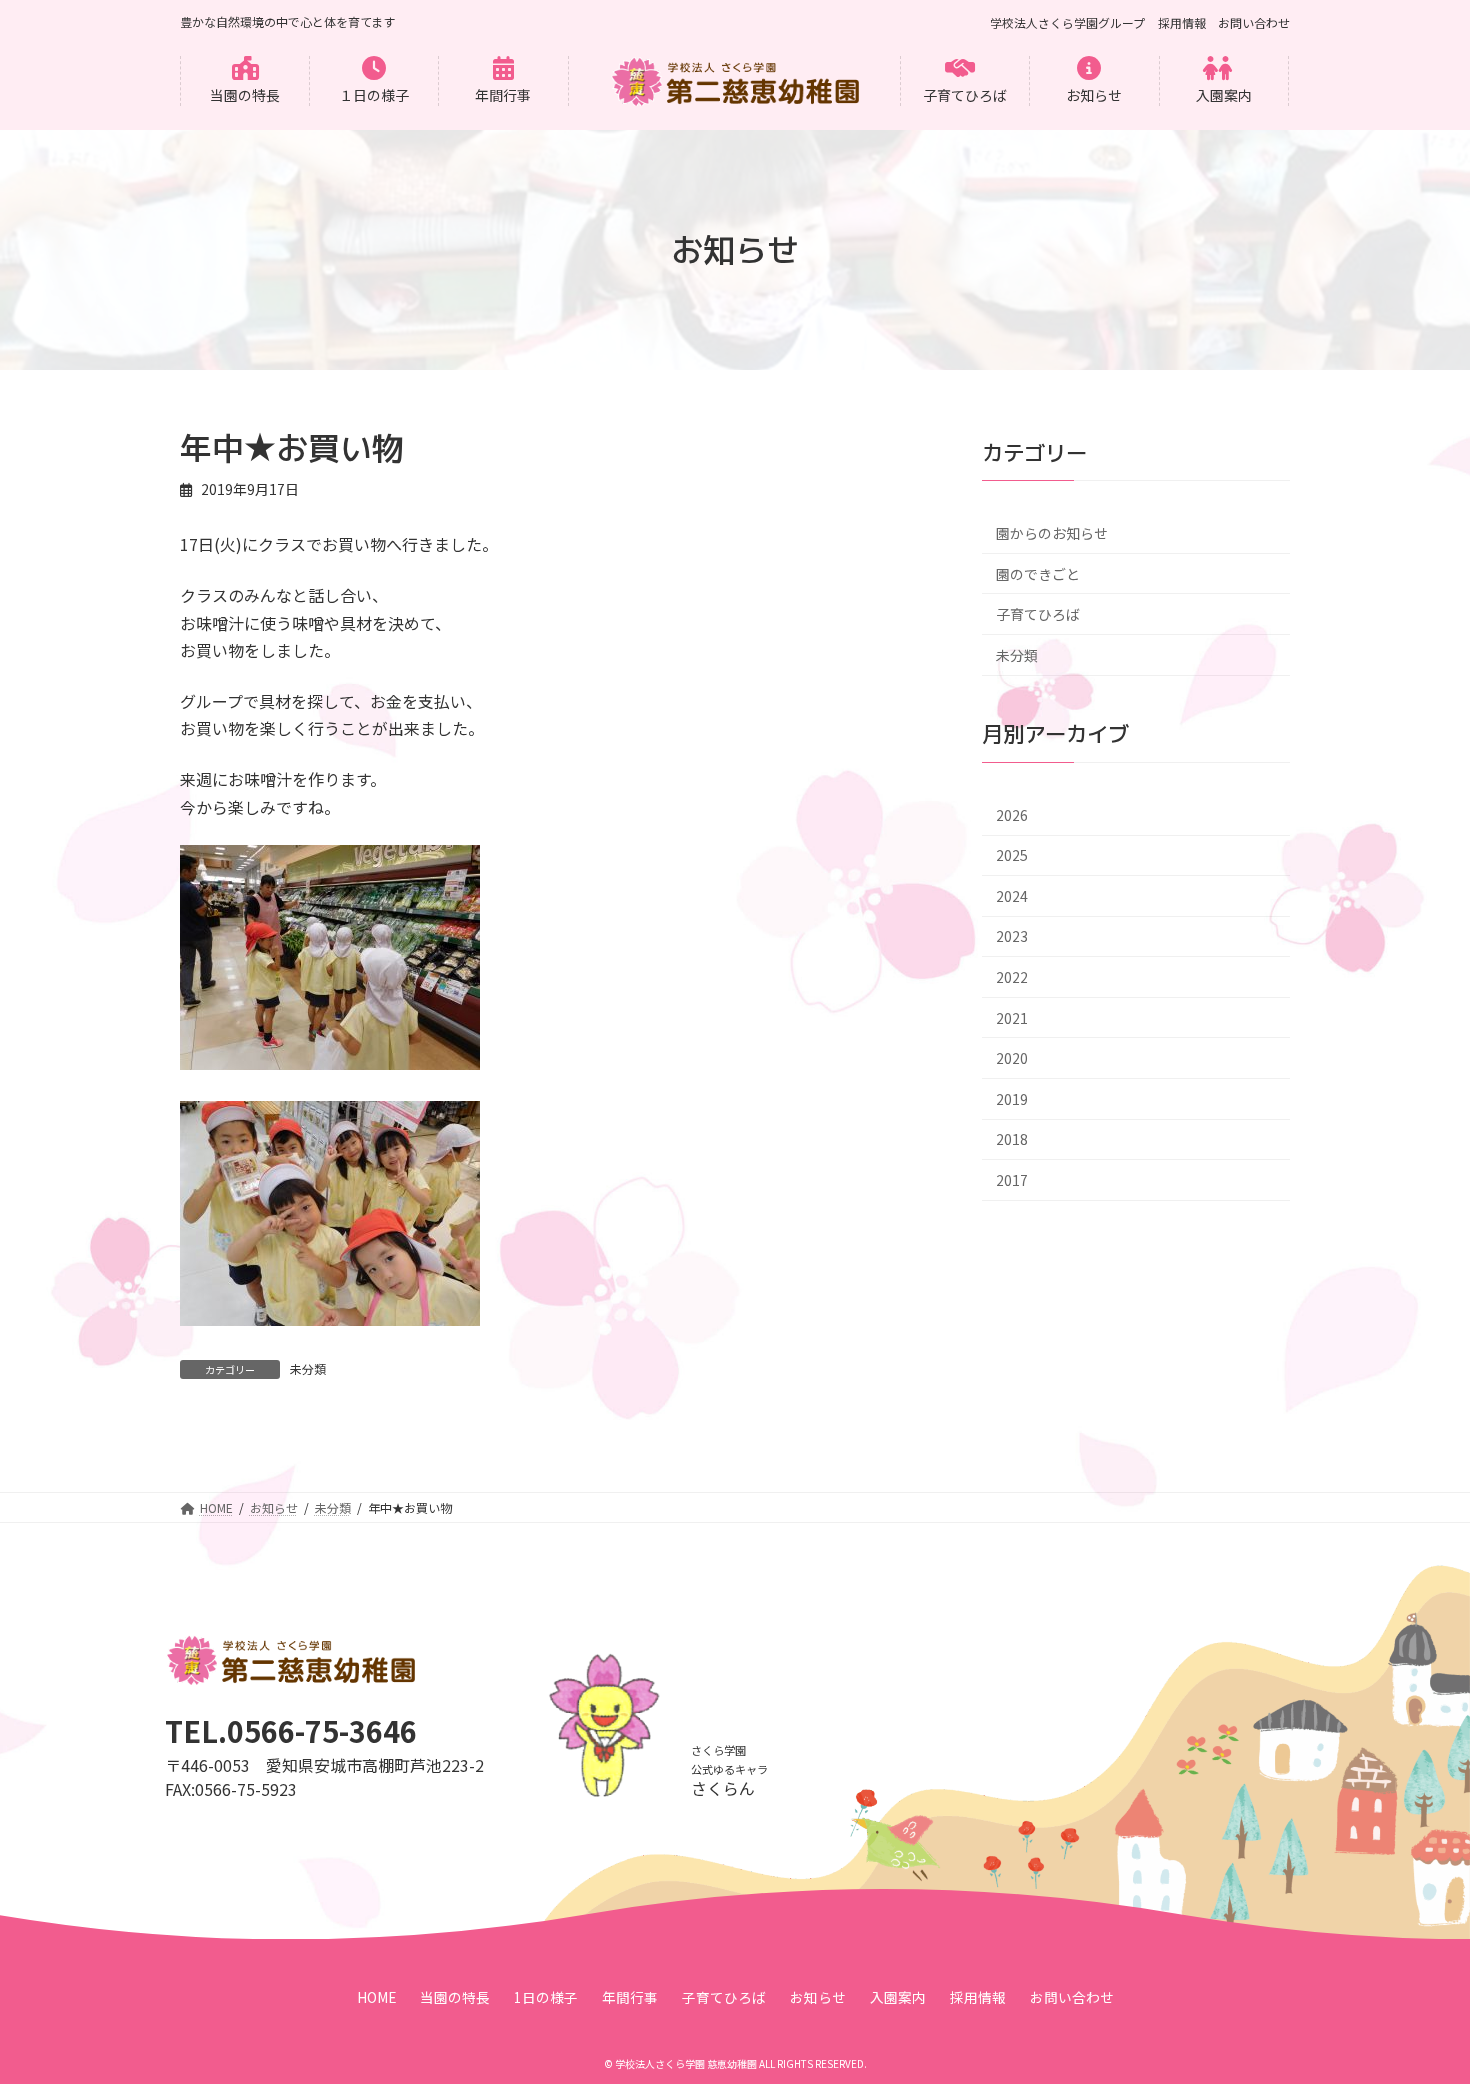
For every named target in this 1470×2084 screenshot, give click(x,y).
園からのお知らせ (1052, 533)
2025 (1012, 856)
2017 (1012, 1180)
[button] (245, 81)
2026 (1012, 815)
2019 (1012, 1099)
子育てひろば (1038, 615)
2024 (1012, 896)
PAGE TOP (1420, 2002)
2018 (1012, 1140)
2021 (1012, 1018)
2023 (1012, 937)
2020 (1012, 1059)
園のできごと (1038, 574)
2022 (1012, 977)
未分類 (308, 1368)
